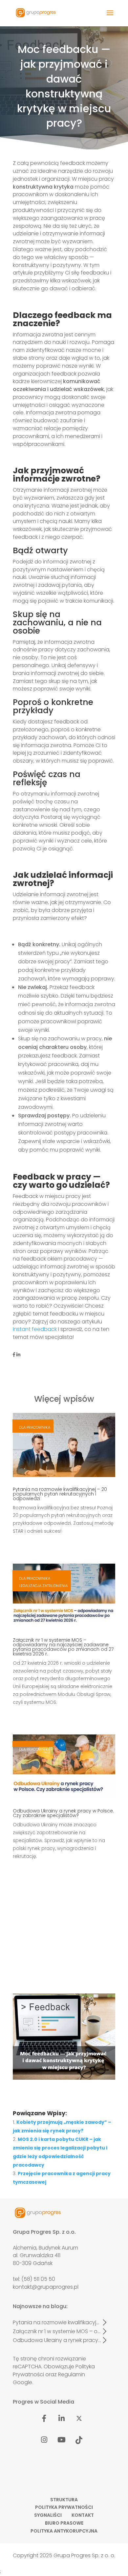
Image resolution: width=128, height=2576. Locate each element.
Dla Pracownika (35, 1427)
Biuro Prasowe (64, 2523)
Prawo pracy (32, 1435)
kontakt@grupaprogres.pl (46, 2287)
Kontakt (83, 2515)
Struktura (64, 2500)
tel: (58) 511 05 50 (34, 2279)
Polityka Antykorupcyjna (64, 2531)
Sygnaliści (48, 2515)
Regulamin (72, 2374)
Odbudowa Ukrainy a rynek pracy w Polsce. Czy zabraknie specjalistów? (63, 1813)
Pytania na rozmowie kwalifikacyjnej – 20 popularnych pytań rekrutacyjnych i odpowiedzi (60, 1494)
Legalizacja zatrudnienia (43, 1586)
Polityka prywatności (64, 2508)
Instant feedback (35, 1329)
